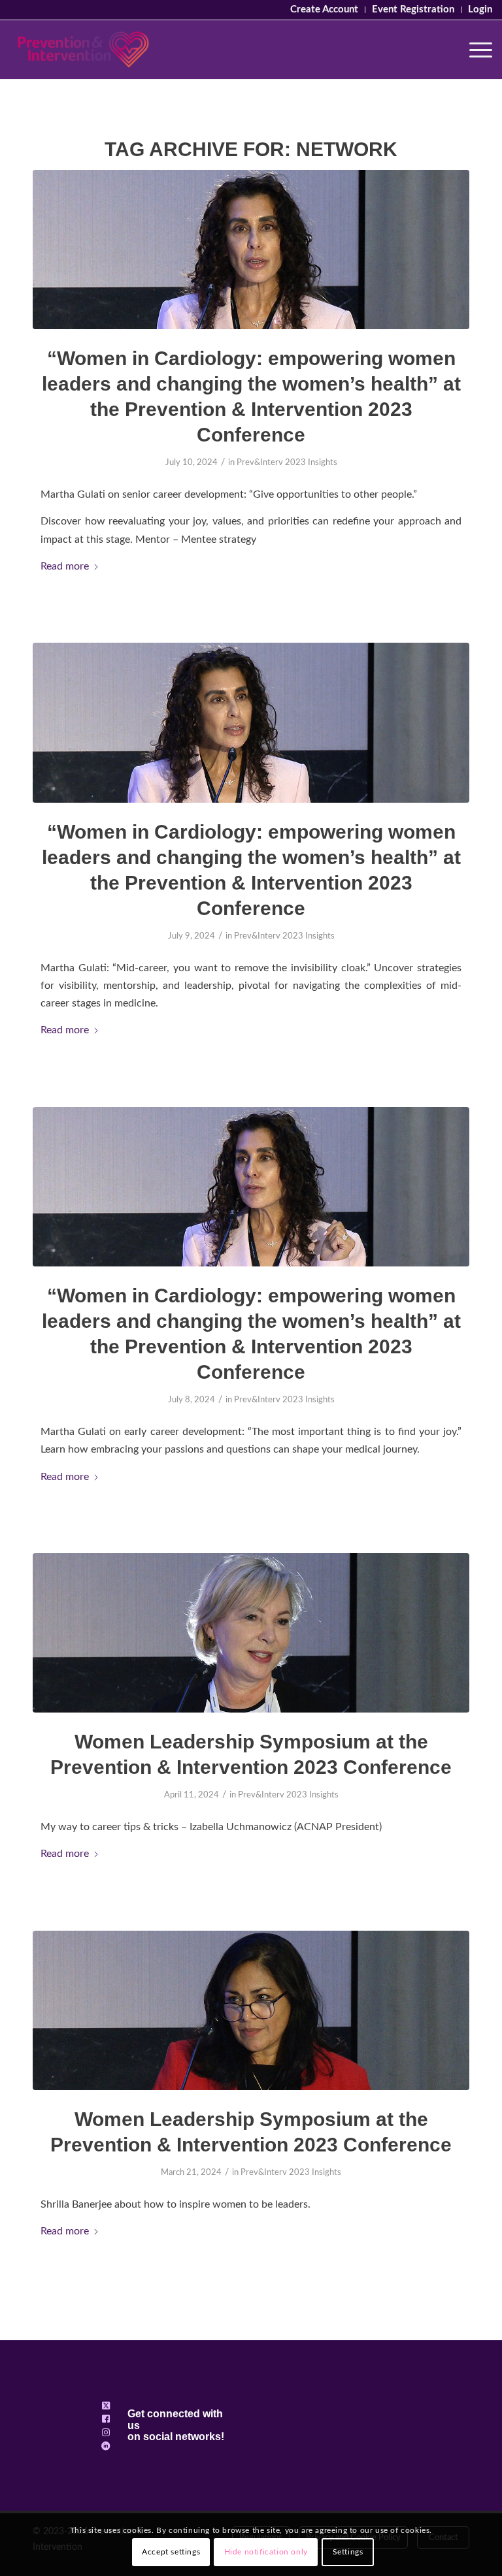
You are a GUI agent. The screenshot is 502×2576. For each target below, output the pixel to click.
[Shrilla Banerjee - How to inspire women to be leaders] (251, 2010)
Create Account (324, 9)
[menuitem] (325, 10)
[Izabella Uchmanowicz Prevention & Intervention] (251, 1633)
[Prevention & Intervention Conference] (83, 50)
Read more (65, 566)
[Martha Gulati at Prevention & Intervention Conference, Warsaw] (251, 1187)
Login (480, 9)
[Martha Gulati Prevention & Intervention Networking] (251, 250)
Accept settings (171, 2552)
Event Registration (413, 9)
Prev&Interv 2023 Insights (287, 463)
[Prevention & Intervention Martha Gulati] (251, 722)
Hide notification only (266, 2552)
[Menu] (474, 50)
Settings (348, 2552)
